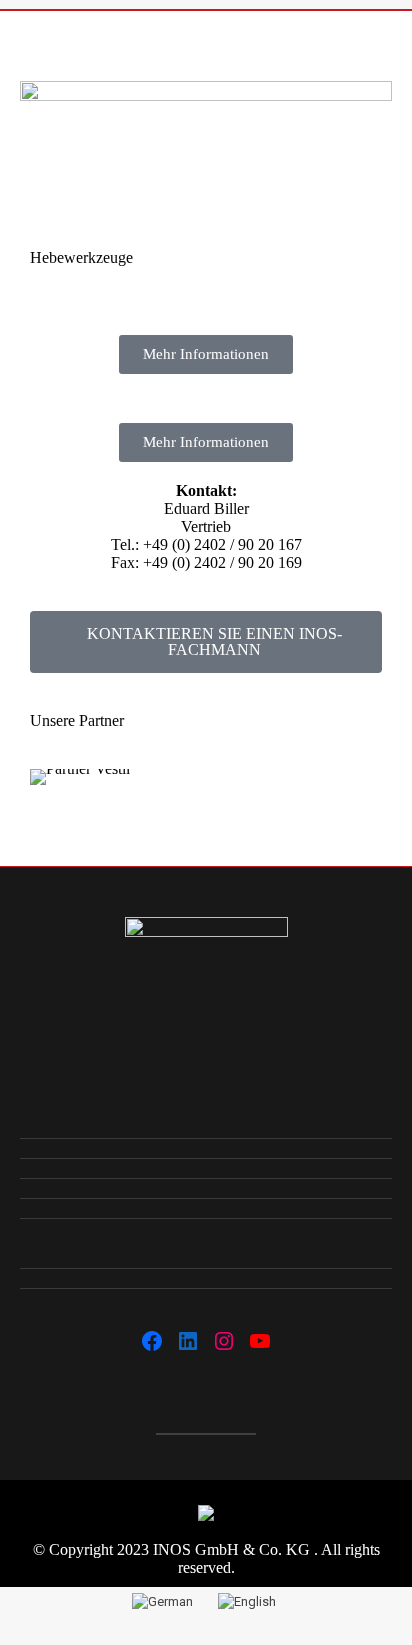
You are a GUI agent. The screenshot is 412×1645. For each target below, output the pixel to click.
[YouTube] (260, 1341)
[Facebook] (152, 1341)
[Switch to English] (249, 1601)
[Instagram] (224, 1341)
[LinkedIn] (188, 1341)
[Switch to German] (165, 1601)
